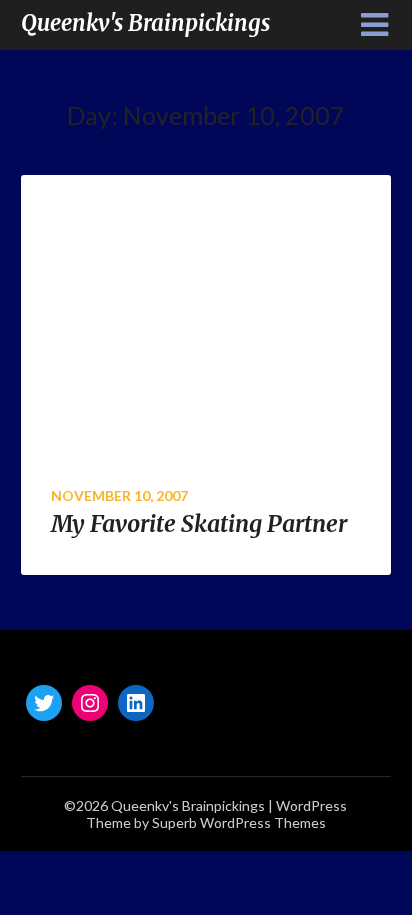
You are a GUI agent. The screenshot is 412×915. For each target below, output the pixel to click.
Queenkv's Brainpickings (145, 23)
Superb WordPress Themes (239, 822)
